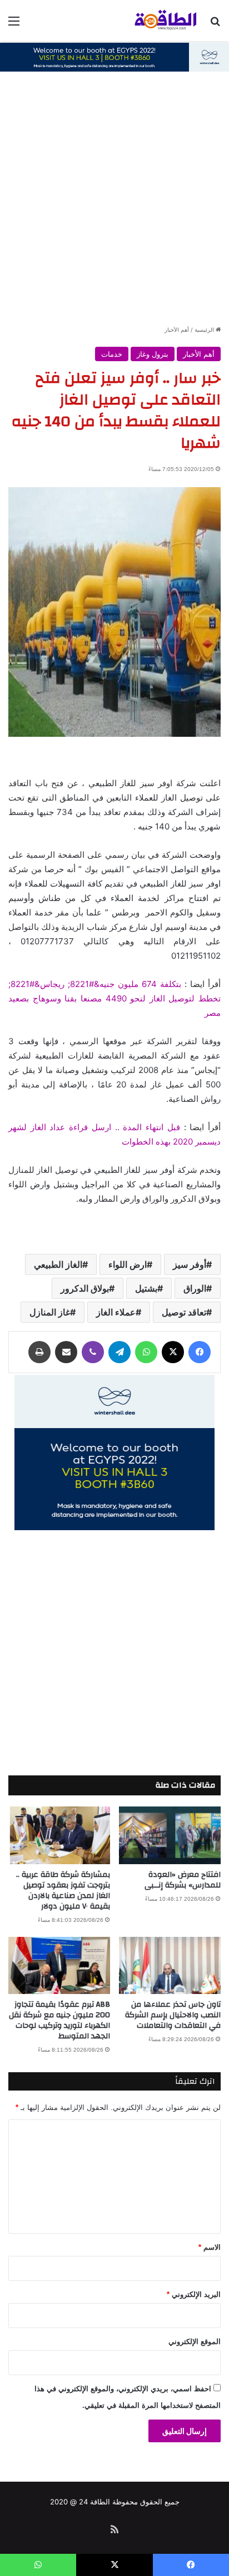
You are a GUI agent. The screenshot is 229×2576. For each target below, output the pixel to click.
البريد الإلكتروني (194, 2294)
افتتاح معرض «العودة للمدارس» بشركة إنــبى (183, 1880)
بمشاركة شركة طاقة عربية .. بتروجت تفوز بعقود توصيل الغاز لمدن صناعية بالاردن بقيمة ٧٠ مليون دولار (63, 1891)
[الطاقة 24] (157, 21)
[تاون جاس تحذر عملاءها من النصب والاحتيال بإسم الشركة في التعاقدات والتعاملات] (170, 1965)
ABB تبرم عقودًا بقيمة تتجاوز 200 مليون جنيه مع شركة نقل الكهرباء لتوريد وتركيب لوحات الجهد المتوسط (59, 2020)
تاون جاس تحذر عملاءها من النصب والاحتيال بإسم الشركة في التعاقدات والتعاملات (173, 2015)
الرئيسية (205, 330)
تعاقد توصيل (184, 1312)
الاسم (210, 2247)
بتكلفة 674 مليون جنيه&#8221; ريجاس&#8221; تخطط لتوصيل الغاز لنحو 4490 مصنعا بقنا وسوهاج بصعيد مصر (114, 998)
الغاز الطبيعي (58, 1264)
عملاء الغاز (116, 1312)
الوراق (195, 1288)
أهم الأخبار (177, 330)
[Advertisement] (114, 204)
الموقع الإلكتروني (195, 2342)
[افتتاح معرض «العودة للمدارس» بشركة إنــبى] (170, 1835)
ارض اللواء (128, 1264)
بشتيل (146, 1288)
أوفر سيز (190, 1264)
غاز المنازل (50, 1312)
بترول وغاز (153, 354)
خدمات (112, 354)
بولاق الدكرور (85, 1288)
